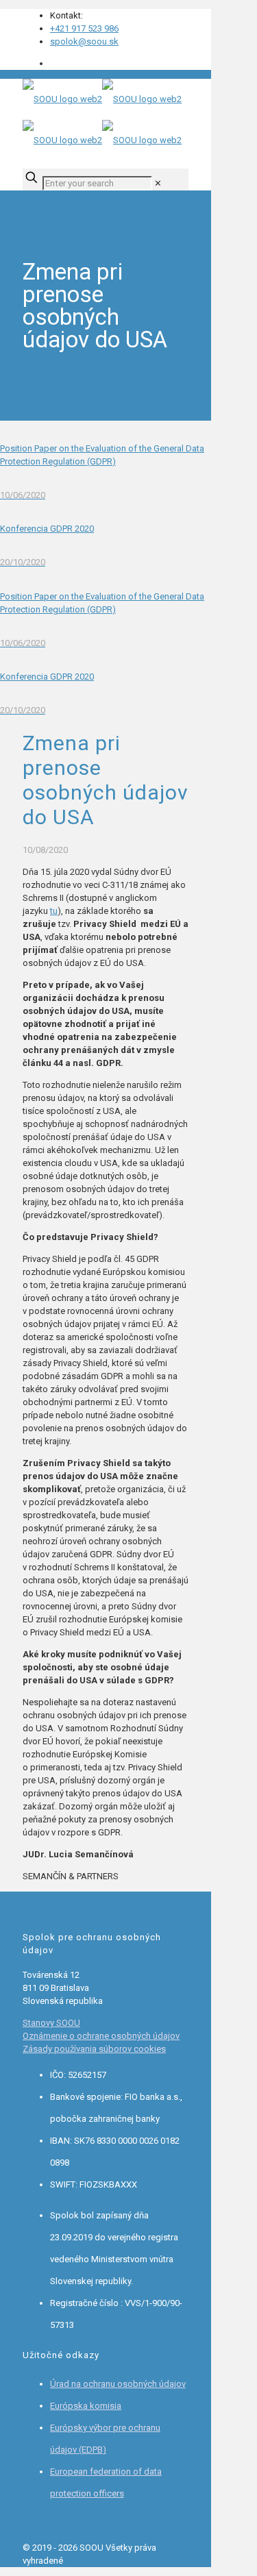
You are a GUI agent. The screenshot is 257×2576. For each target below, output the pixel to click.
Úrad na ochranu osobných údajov (118, 2384)
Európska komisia (86, 2406)
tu (54, 911)
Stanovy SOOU (51, 2023)
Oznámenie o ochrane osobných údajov (101, 2036)
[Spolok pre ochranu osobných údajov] (102, 120)
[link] (158, 183)
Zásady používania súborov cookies (94, 2049)
